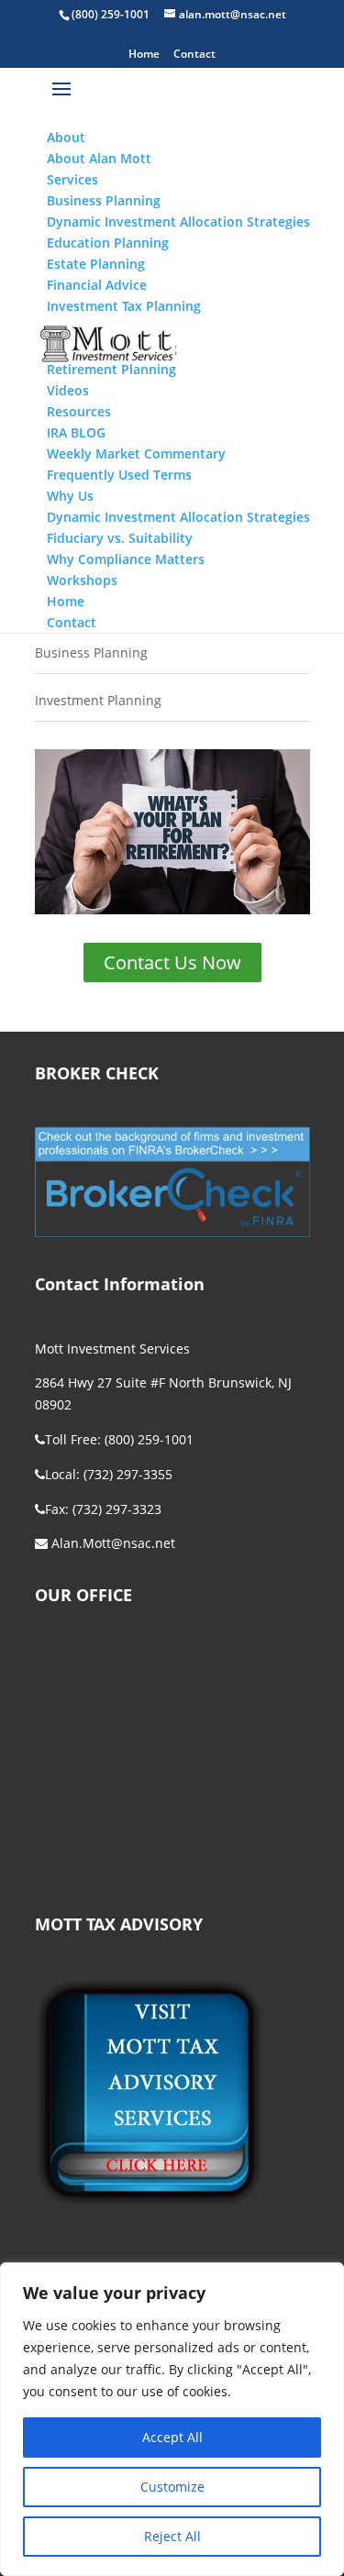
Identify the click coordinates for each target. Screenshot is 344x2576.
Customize (172, 2487)
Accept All (172, 2437)
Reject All (172, 2536)
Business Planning (91, 652)
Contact (194, 55)
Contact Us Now (172, 962)
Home (144, 55)
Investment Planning (98, 700)
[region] (172, 2419)
